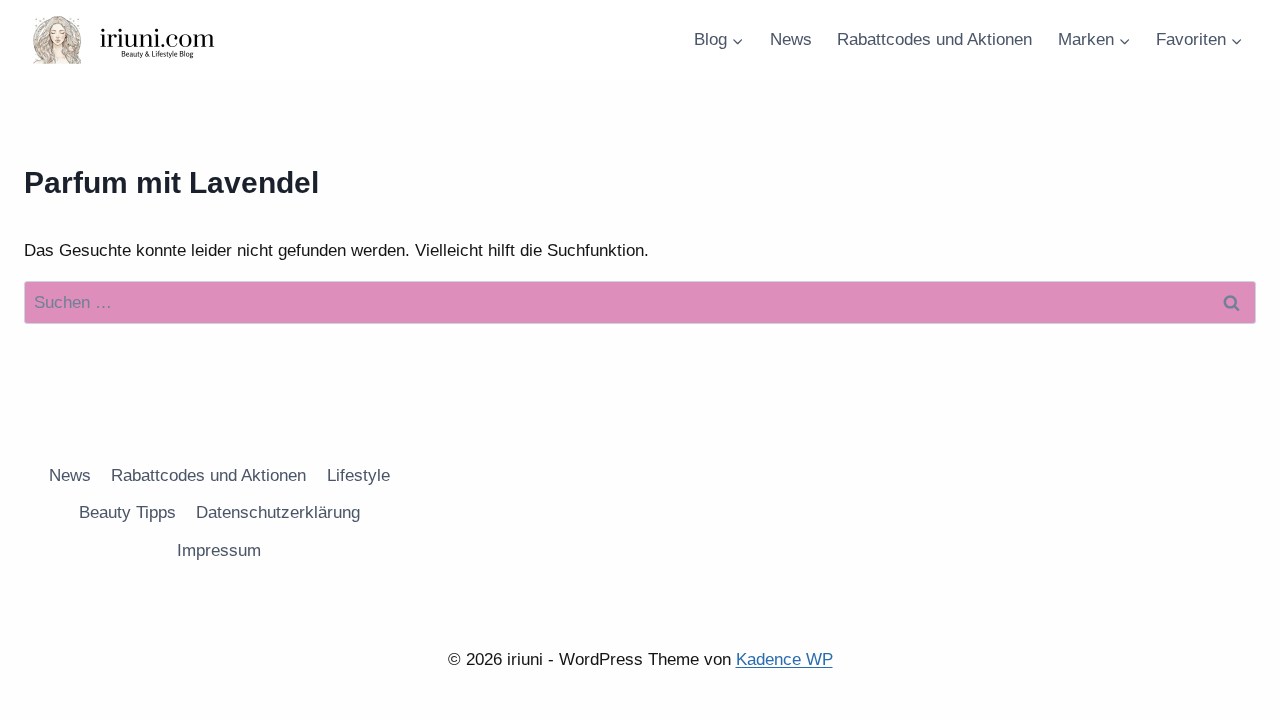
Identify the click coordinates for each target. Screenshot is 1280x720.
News (791, 39)
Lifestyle (358, 475)
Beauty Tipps (127, 512)
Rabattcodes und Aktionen (934, 39)
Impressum (219, 550)
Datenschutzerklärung (278, 512)
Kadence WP (784, 659)
